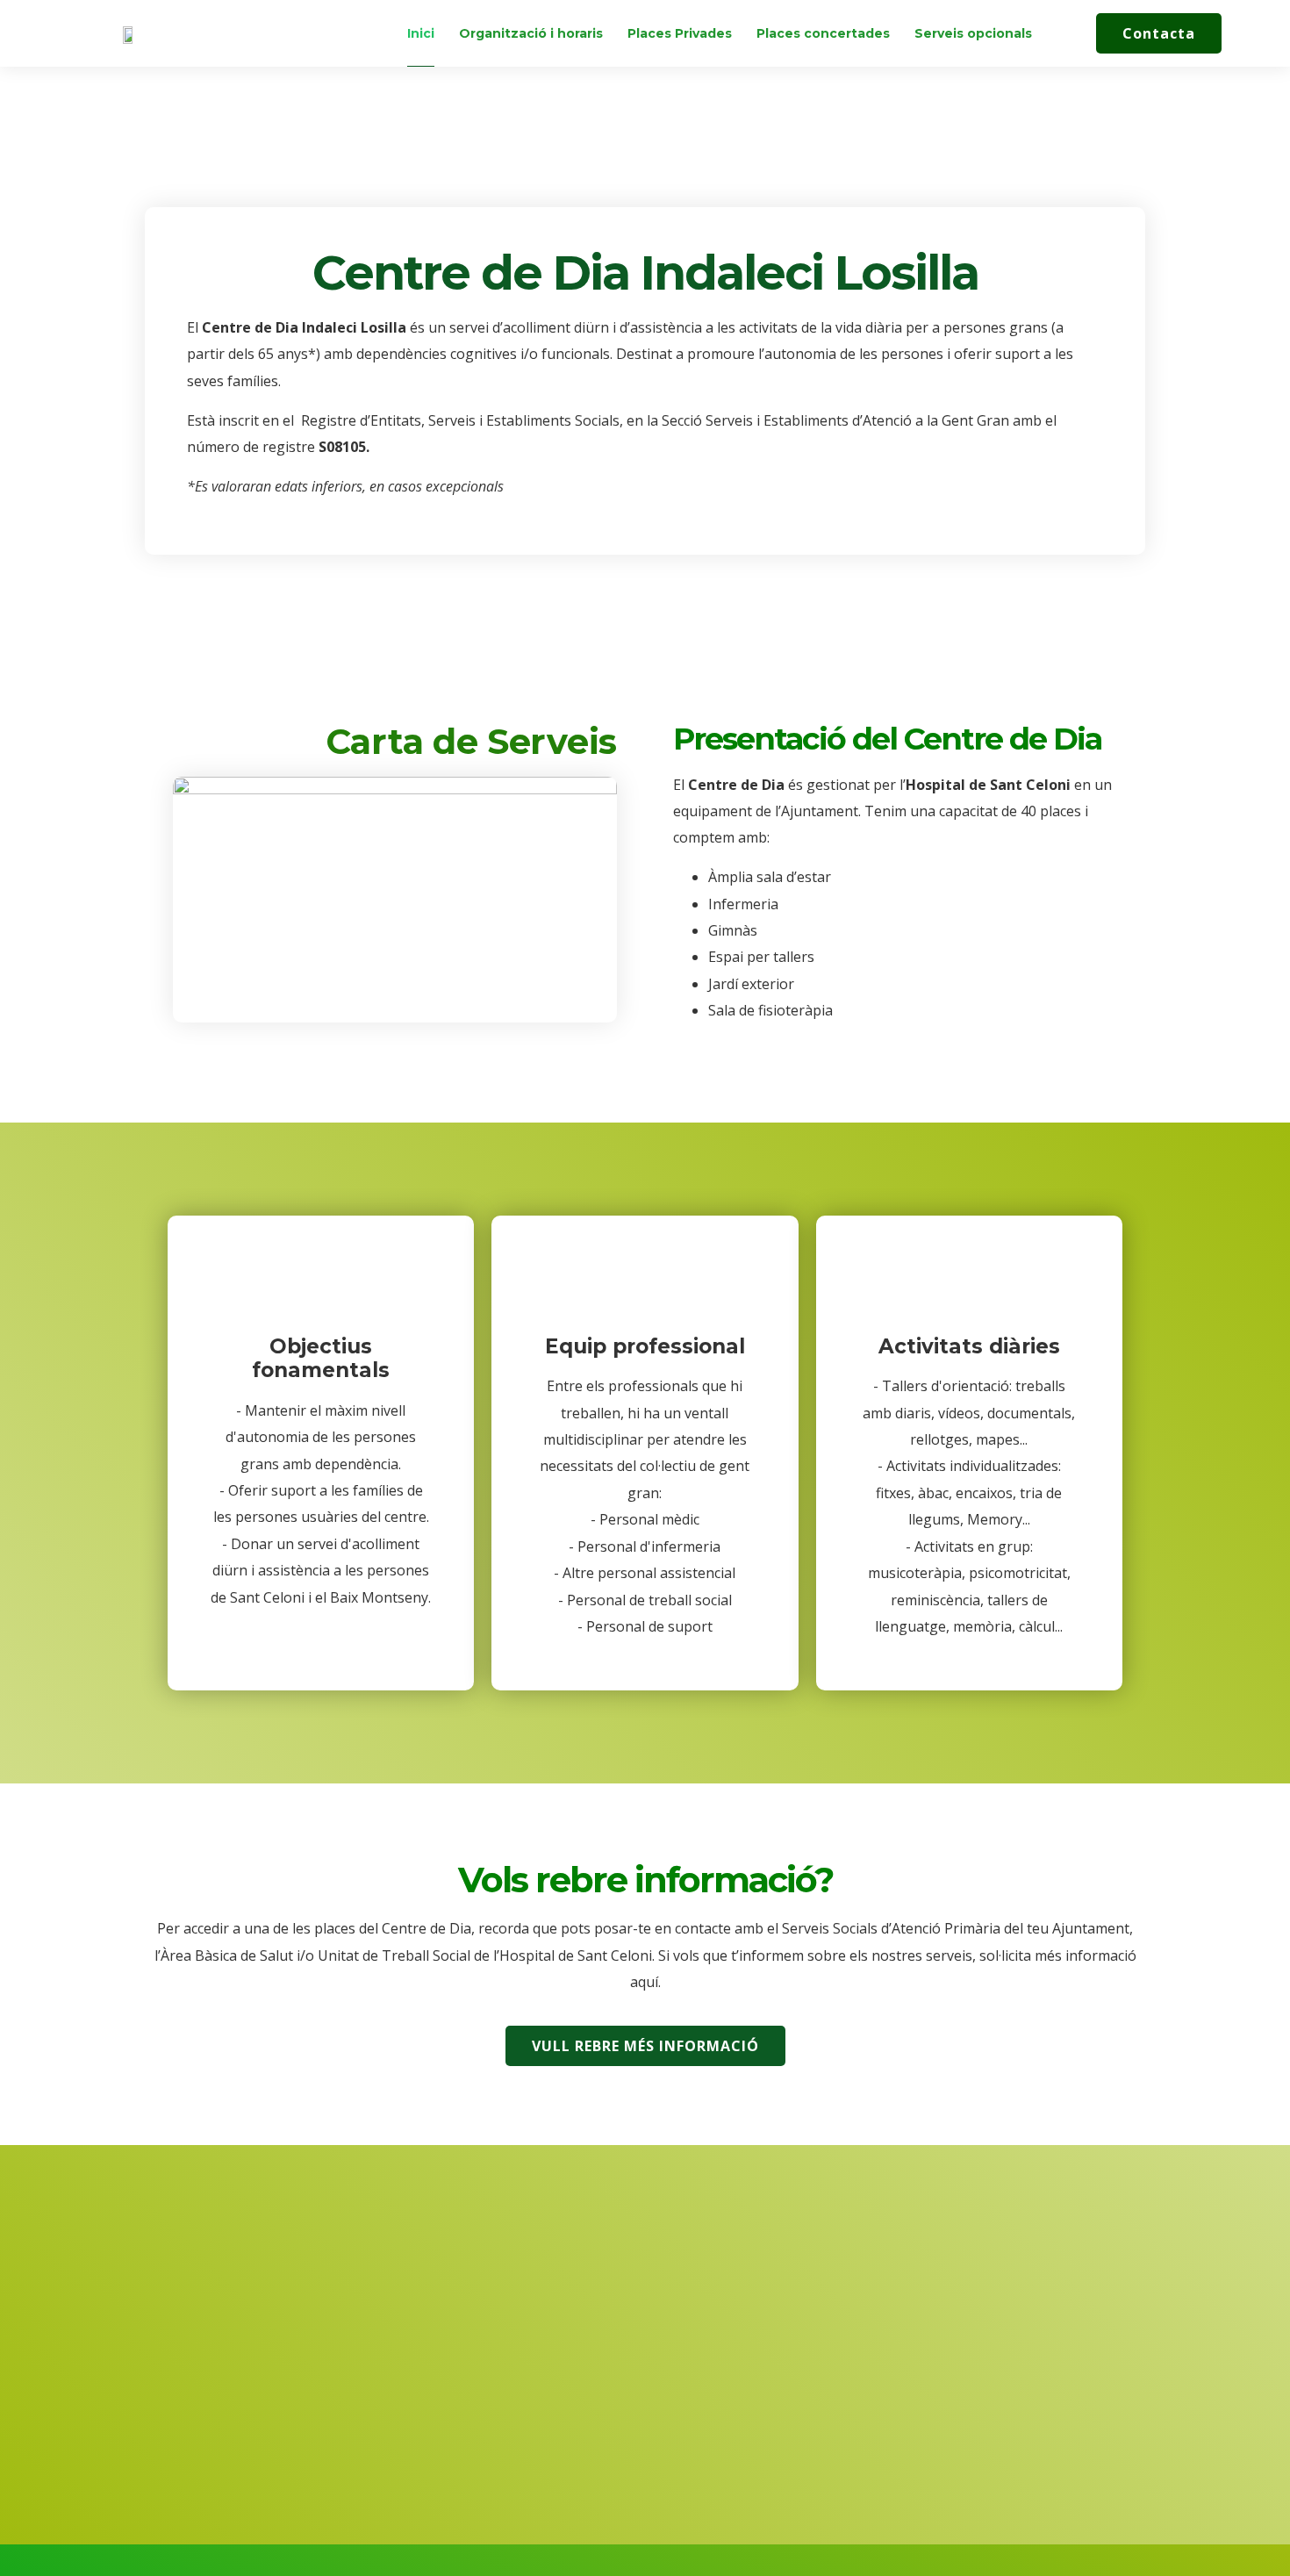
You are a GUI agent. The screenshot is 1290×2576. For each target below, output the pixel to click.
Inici (421, 33)
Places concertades (823, 33)
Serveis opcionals (973, 33)
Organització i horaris (531, 33)
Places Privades (680, 33)
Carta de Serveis (471, 741)
